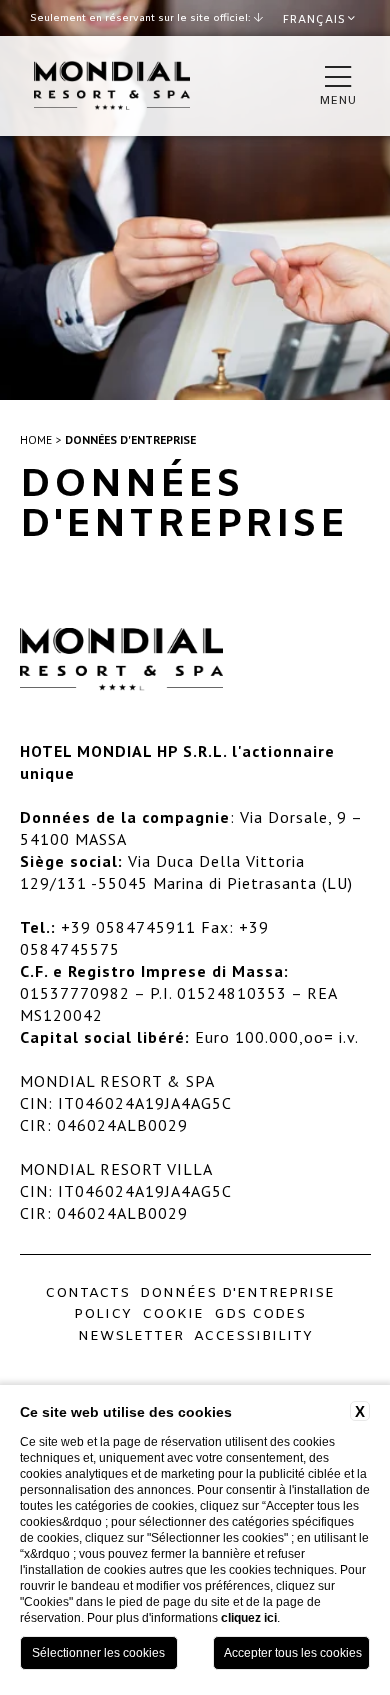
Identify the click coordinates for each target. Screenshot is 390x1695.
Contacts (87, 1293)
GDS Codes (260, 1314)
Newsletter (131, 1336)
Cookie (173, 1314)
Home (36, 439)
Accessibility (253, 1336)
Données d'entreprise (130, 439)
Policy (103, 1314)
